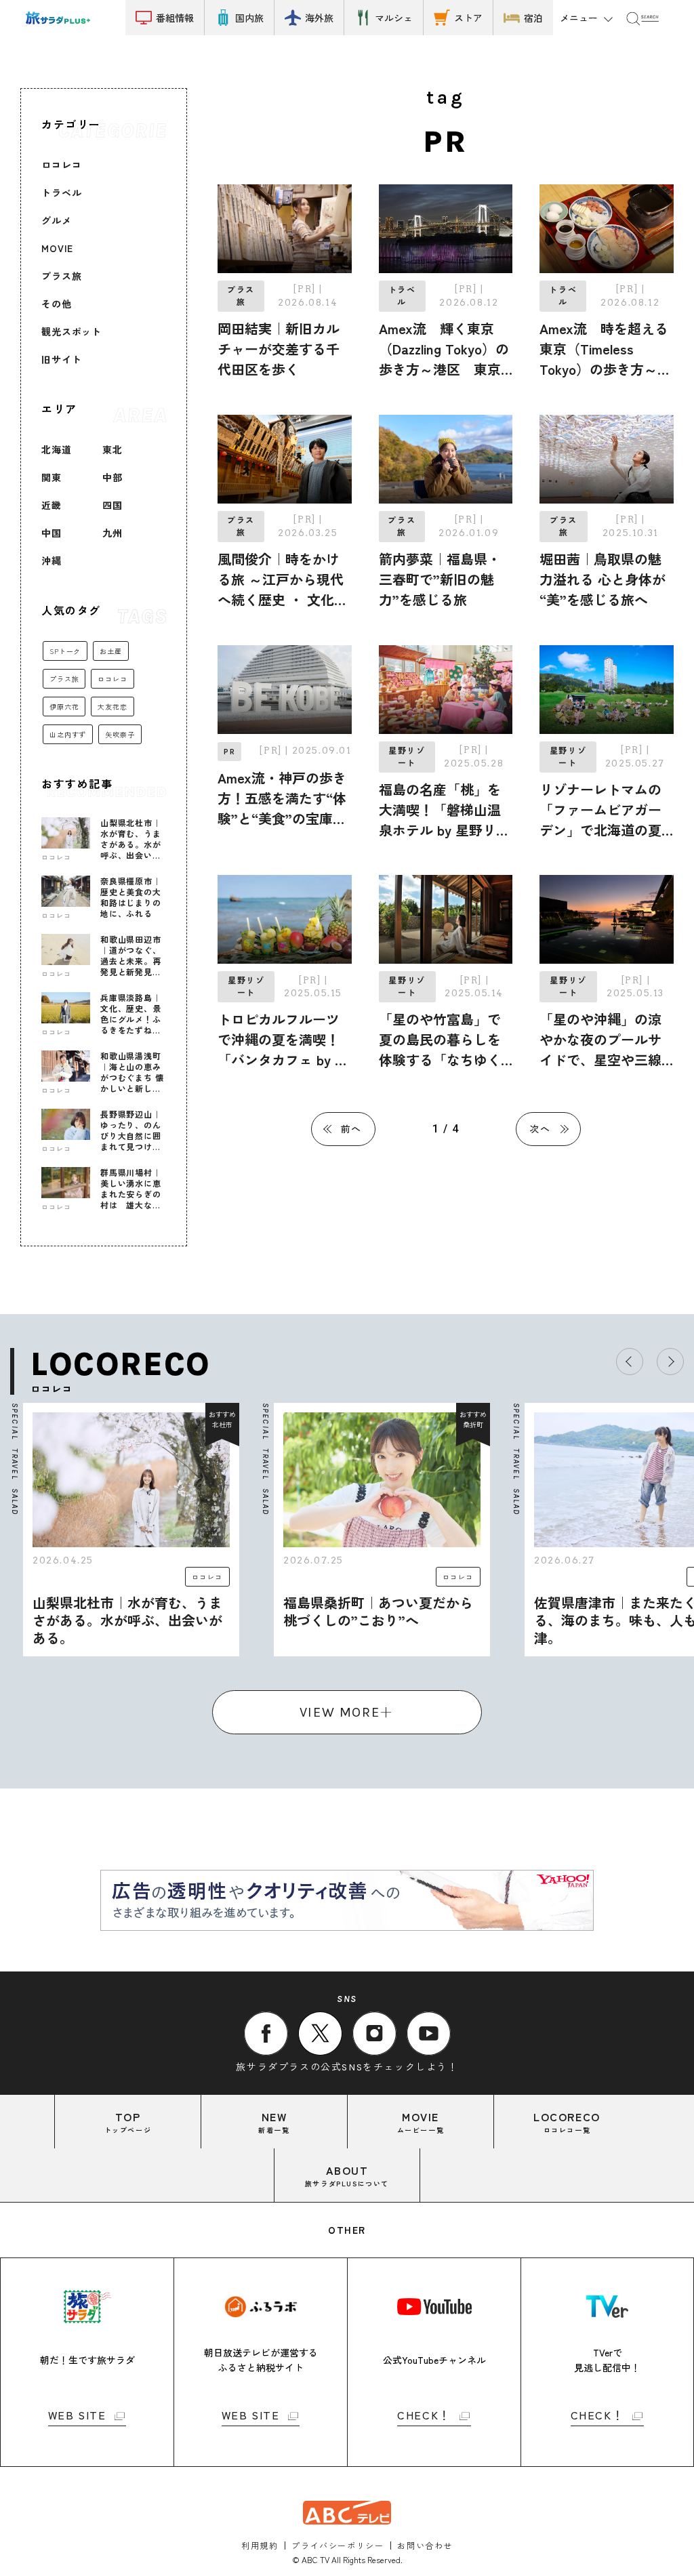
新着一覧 (274, 2122)
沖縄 (52, 560)
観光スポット (72, 331)
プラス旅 (61, 276)
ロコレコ (61, 165)
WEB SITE (77, 2416)
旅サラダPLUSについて (347, 2175)
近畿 (52, 505)
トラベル (61, 192)
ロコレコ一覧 (567, 2122)
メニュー (579, 18)
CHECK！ (424, 2416)
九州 (113, 533)
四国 (113, 505)
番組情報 (175, 18)
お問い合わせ (425, 2545)
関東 (52, 477)
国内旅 (249, 18)
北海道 (57, 449)
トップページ (128, 2122)
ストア (468, 18)
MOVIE (57, 248)
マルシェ (394, 18)
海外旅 (319, 18)
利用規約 (260, 2545)
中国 (52, 533)
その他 (57, 304)
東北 (113, 449)
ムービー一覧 (421, 2122)
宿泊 (533, 18)
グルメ (57, 220)
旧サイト (61, 359)
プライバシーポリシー (338, 2545)
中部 (113, 477)
